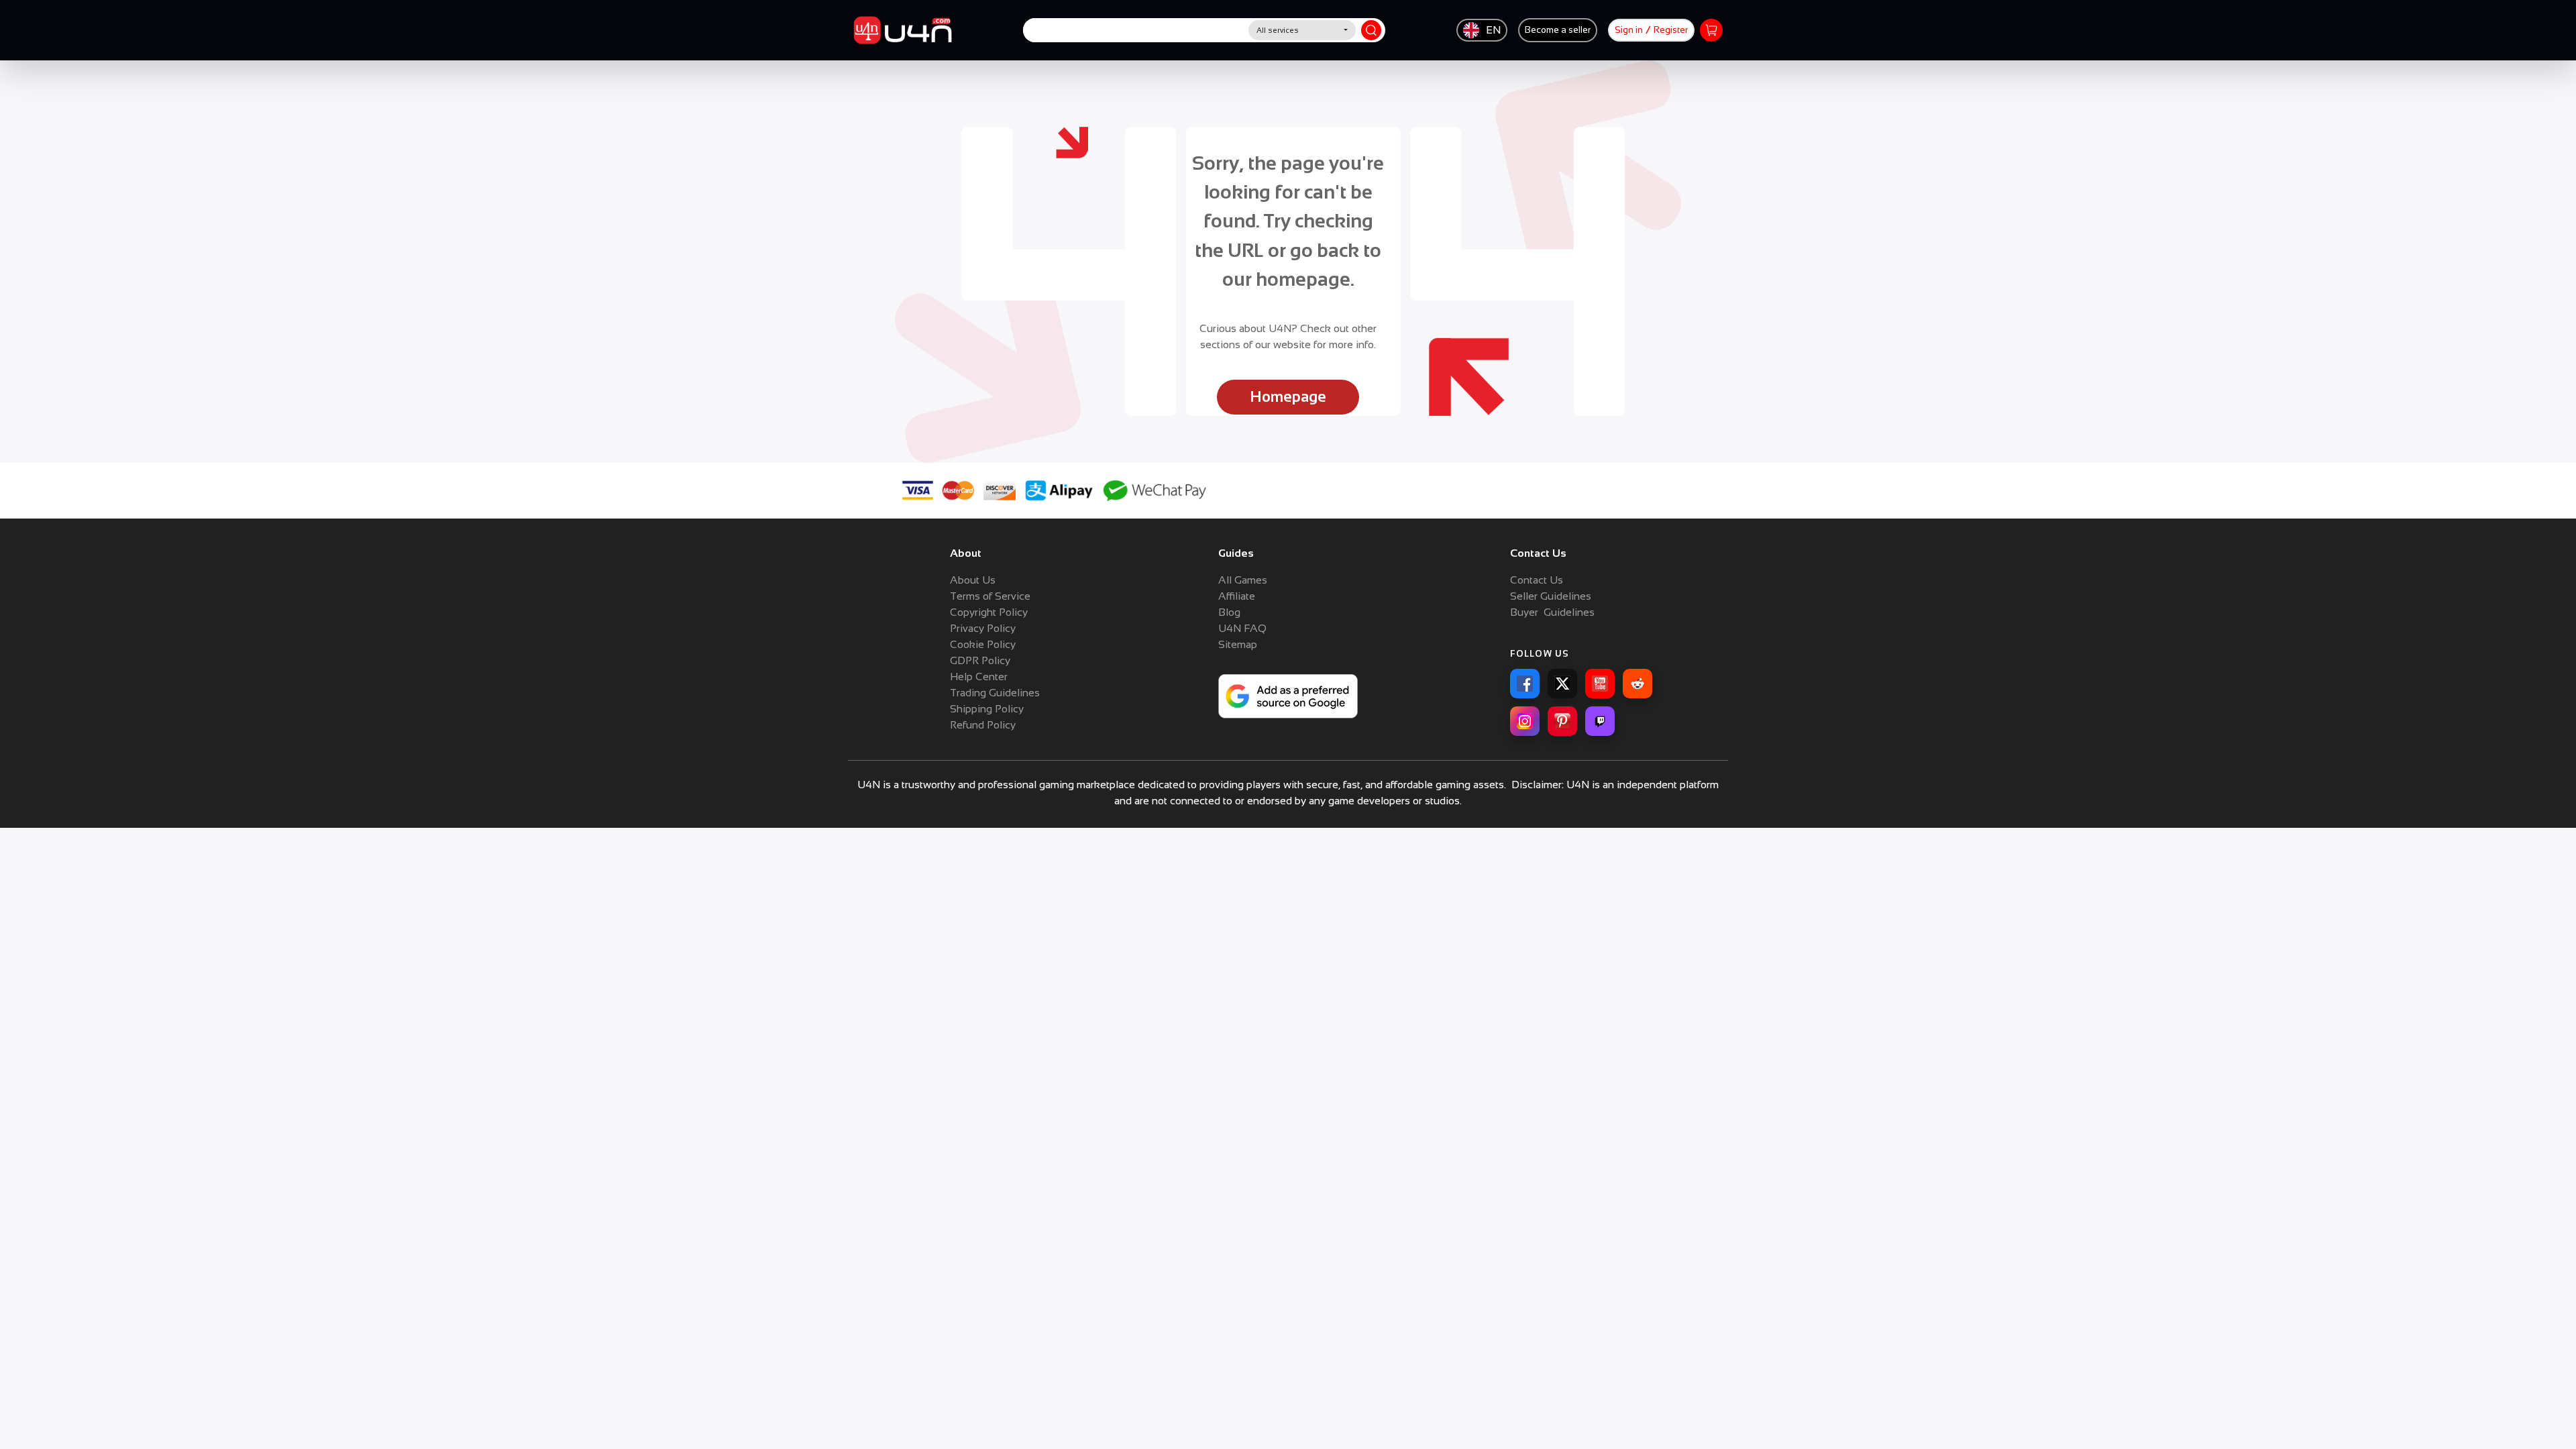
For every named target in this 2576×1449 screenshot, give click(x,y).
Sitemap (1238, 644)
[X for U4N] (1562, 684)
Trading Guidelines (995, 693)
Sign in (1629, 30)
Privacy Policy (983, 628)
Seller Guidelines (1551, 596)
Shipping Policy (987, 709)
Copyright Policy (989, 612)
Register (1671, 30)
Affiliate (1237, 596)
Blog (1229, 612)
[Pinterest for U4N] (1562, 721)
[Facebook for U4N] (1525, 684)
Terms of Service (990, 596)
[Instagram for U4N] (1525, 721)
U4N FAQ (1242, 628)
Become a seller (1558, 30)
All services (1278, 30)
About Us (973, 580)
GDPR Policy (980, 660)
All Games (1243, 580)
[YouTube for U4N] (1600, 684)
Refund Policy (983, 725)
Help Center (979, 677)
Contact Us (1537, 580)
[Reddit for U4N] (1638, 684)
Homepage (1288, 397)
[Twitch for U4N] (1600, 721)
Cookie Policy (983, 644)
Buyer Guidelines (1552, 612)
